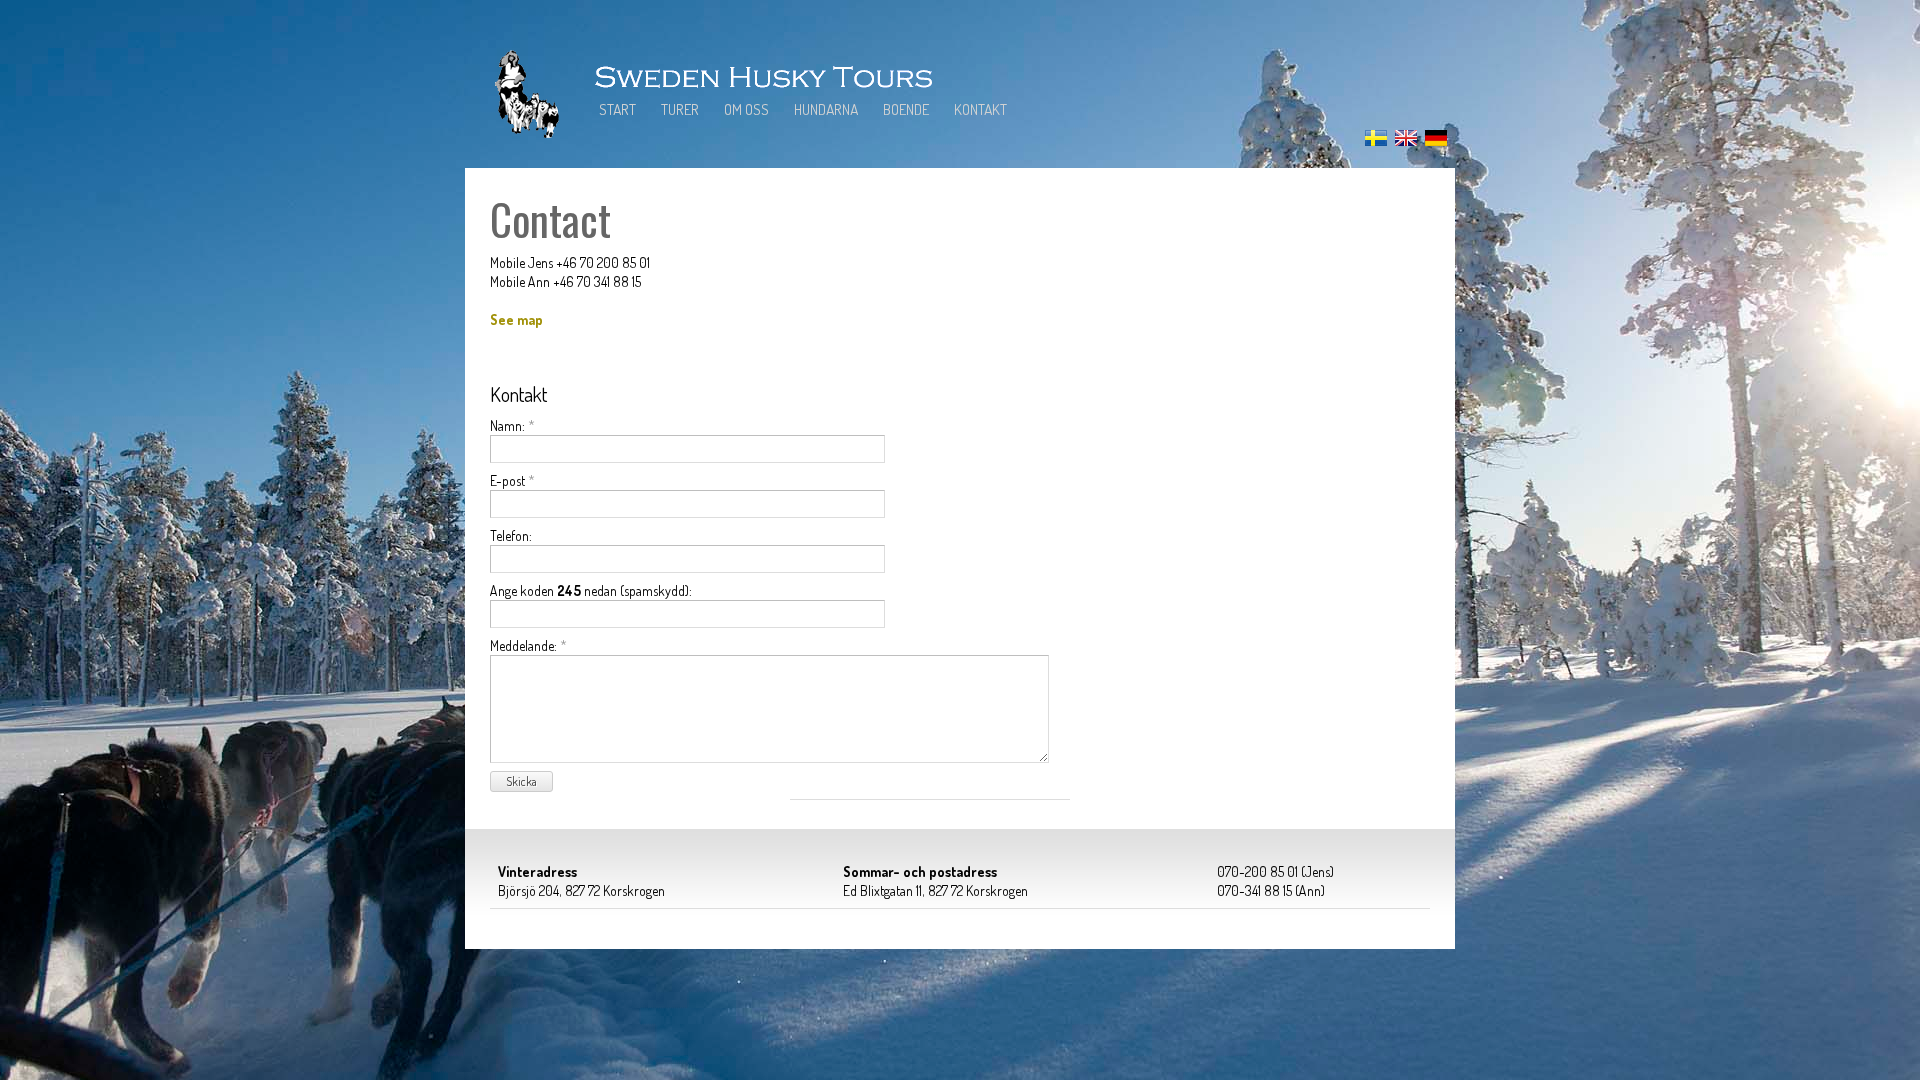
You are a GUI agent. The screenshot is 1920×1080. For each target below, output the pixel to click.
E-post (512, 480)
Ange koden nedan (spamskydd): (591, 590)
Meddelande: (528, 645)
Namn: (512, 425)
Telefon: (511, 535)
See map (516, 319)
